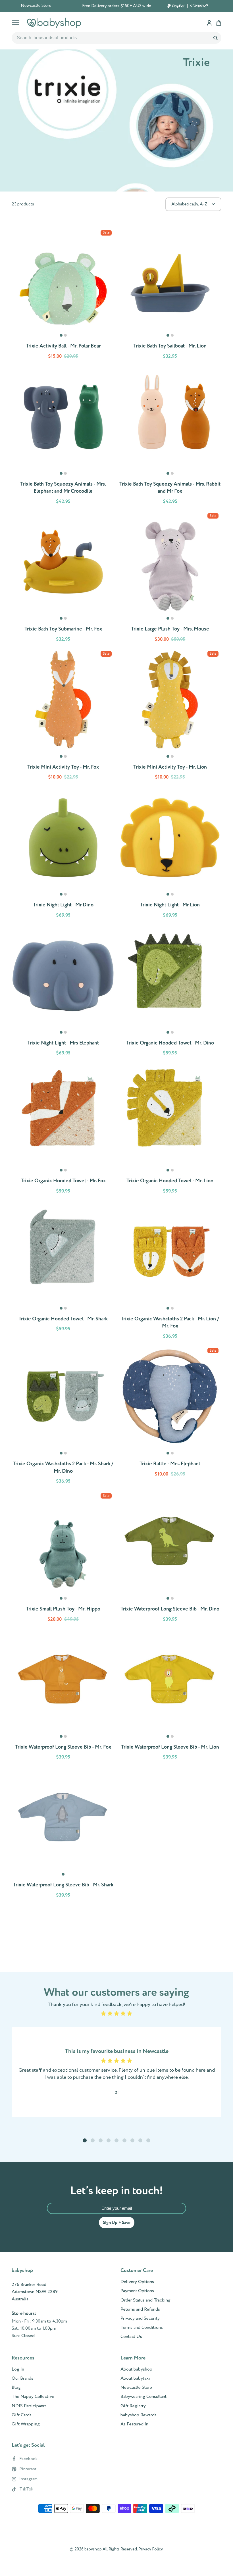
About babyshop (136, 2369)
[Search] (215, 38)
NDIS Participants (29, 2406)
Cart (219, 23)
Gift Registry (133, 2406)
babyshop (93, 2549)
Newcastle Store (36, 6)
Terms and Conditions (142, 2328)
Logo (54, 23)
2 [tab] (66, 338)
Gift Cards (22, 2415)
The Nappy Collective (33, 2397)
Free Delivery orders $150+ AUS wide (117, 6)
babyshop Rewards (139, 2415)
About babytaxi (135, 2379)
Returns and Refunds (140, 2309)
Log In (18, 2369)
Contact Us (131, 2337)
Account (209, 23)
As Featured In (134, 2424)
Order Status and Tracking (145, 2300)
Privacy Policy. (151, 2549)
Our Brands (22, 2379)
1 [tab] (61, 338)
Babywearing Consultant (143, 2397)
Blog (16, 2388)
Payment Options (137, 2291)
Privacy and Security (140, 2319)
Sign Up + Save (117, 2223)
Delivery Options (137, 2282)
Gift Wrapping (26, 2424)
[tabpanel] (63, 278)
